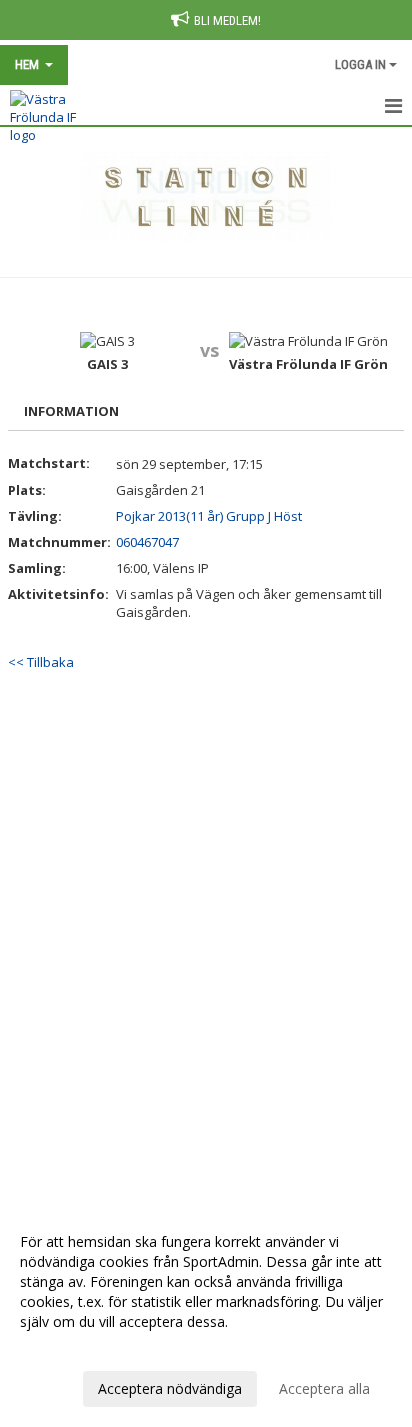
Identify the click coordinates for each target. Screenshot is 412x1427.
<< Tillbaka (41, 662)
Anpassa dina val (74, 1348)
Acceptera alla (324, 1388)
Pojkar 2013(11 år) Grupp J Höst (209, 516)
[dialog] (206, 1314)
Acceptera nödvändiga (170, 1388)
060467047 (147, 542)
